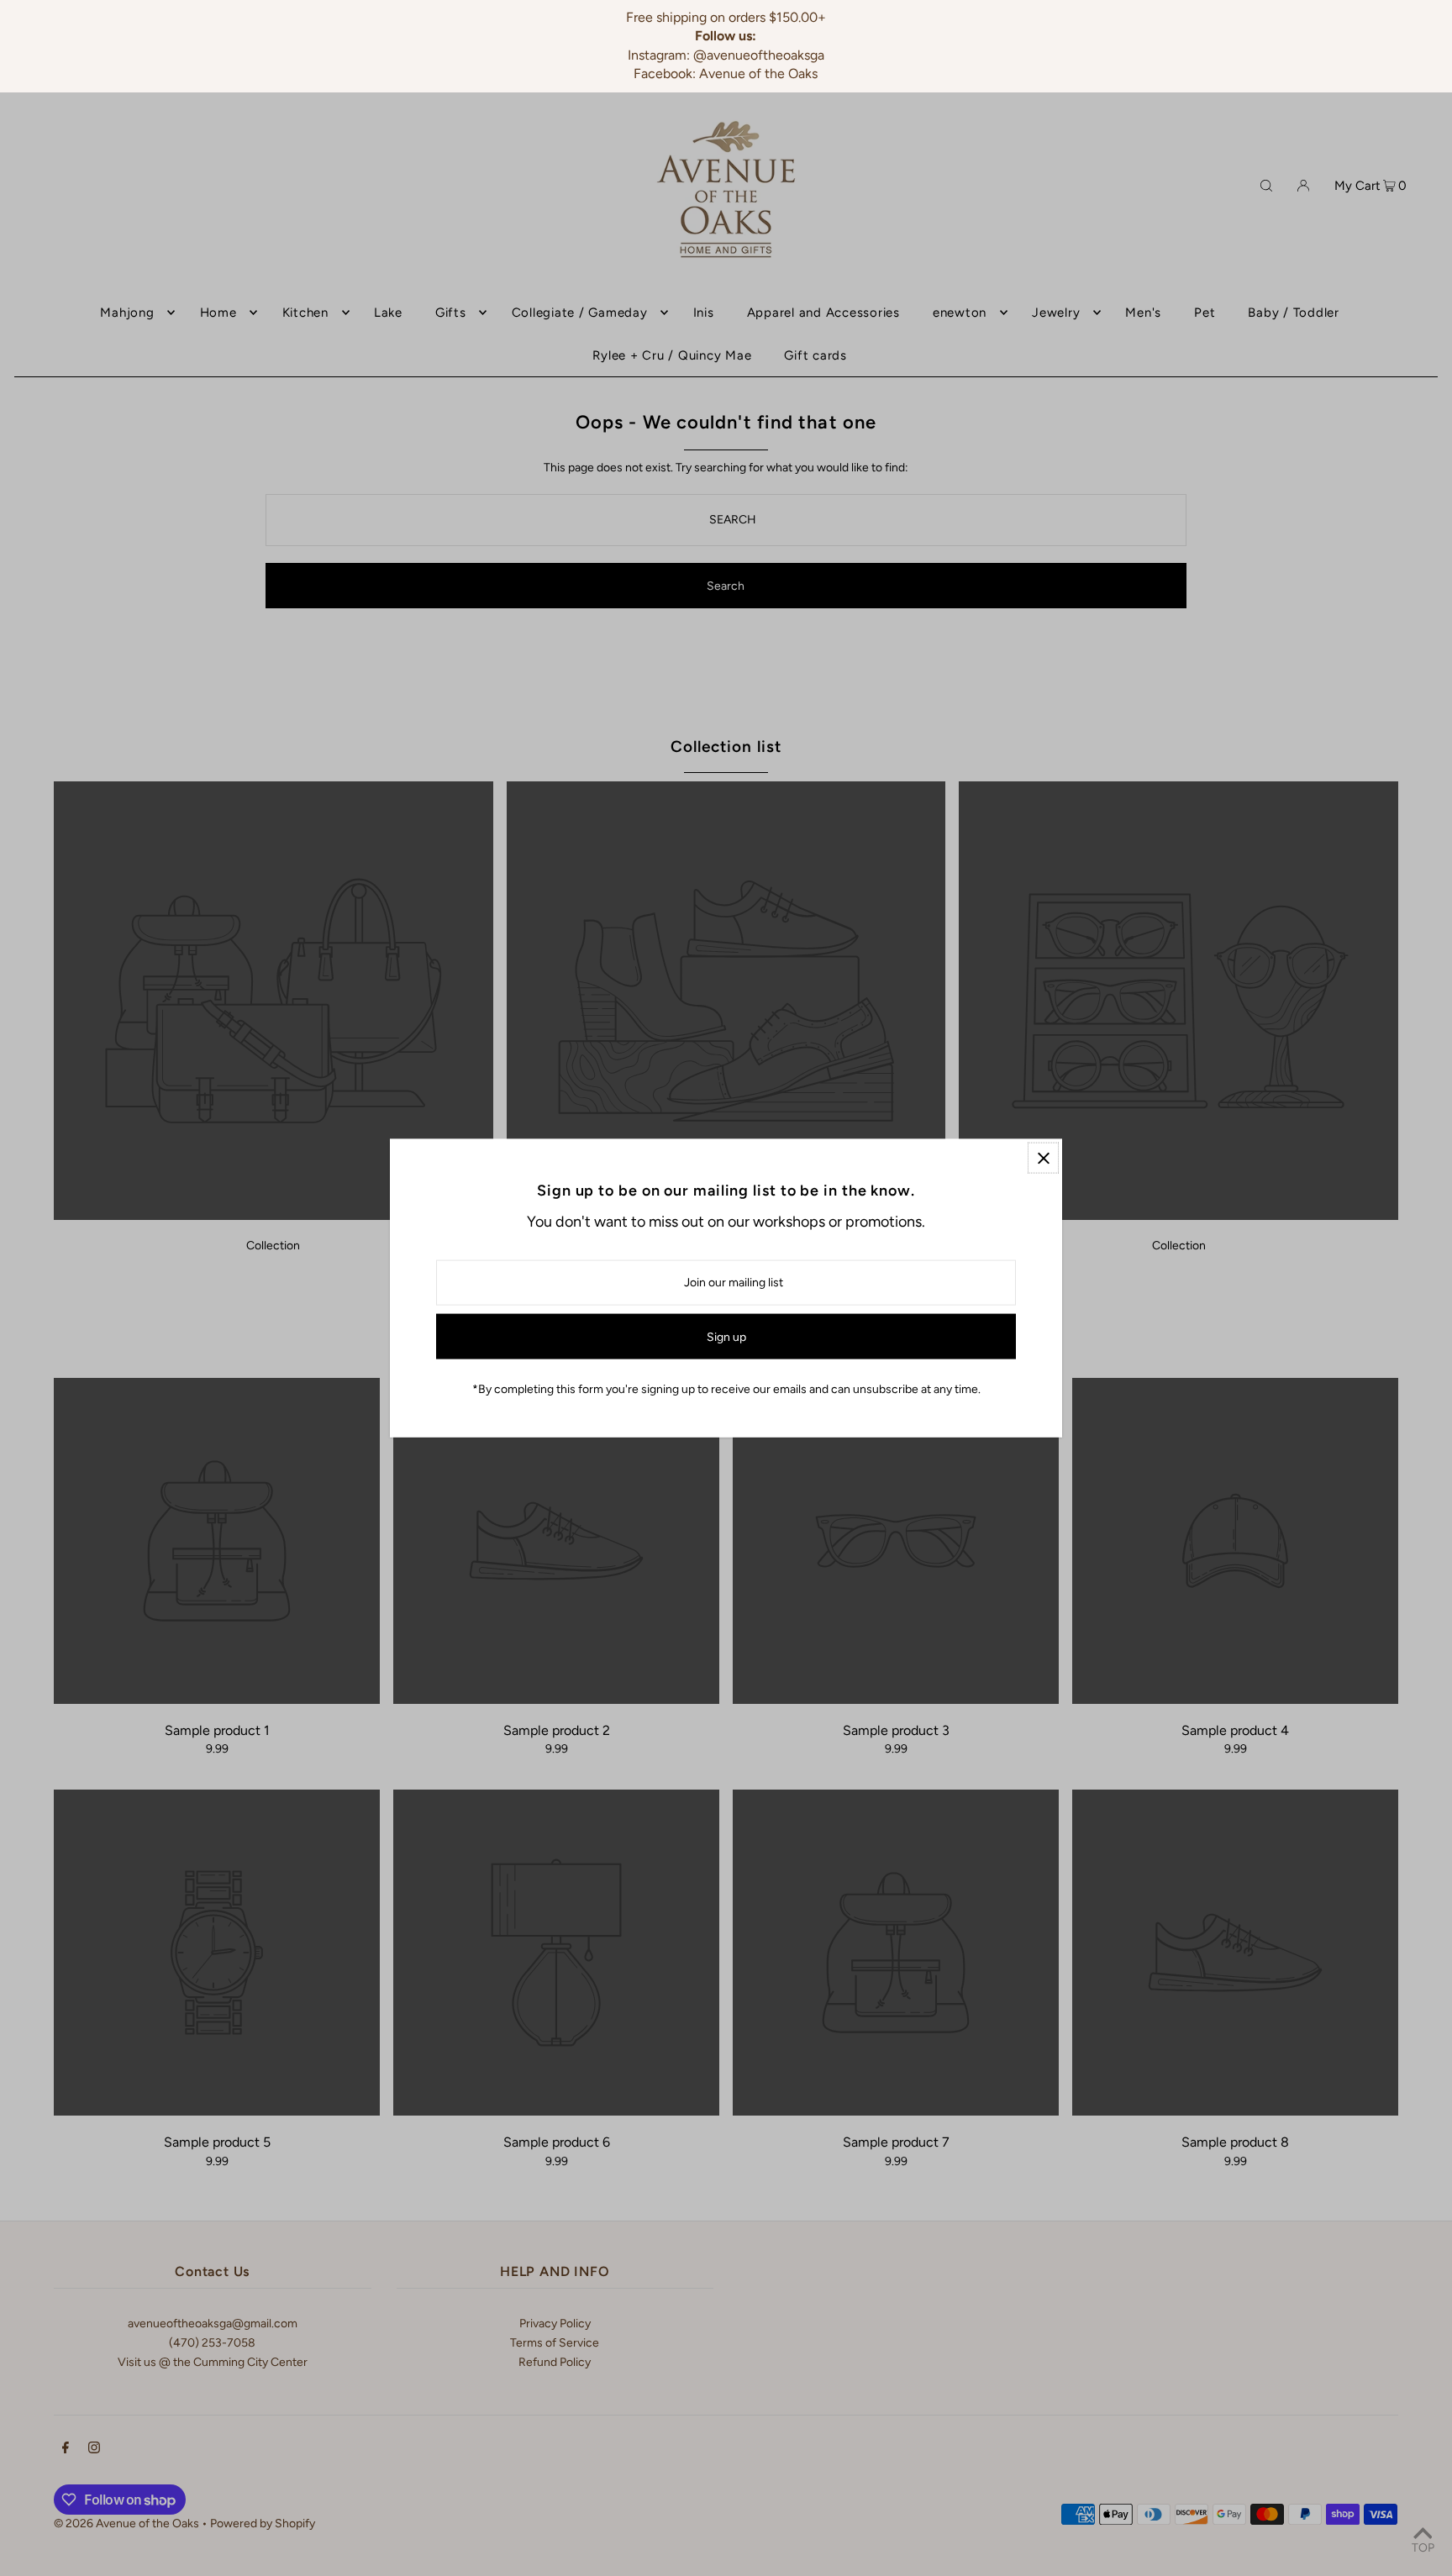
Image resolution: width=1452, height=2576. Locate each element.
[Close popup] (1043, 1158)
